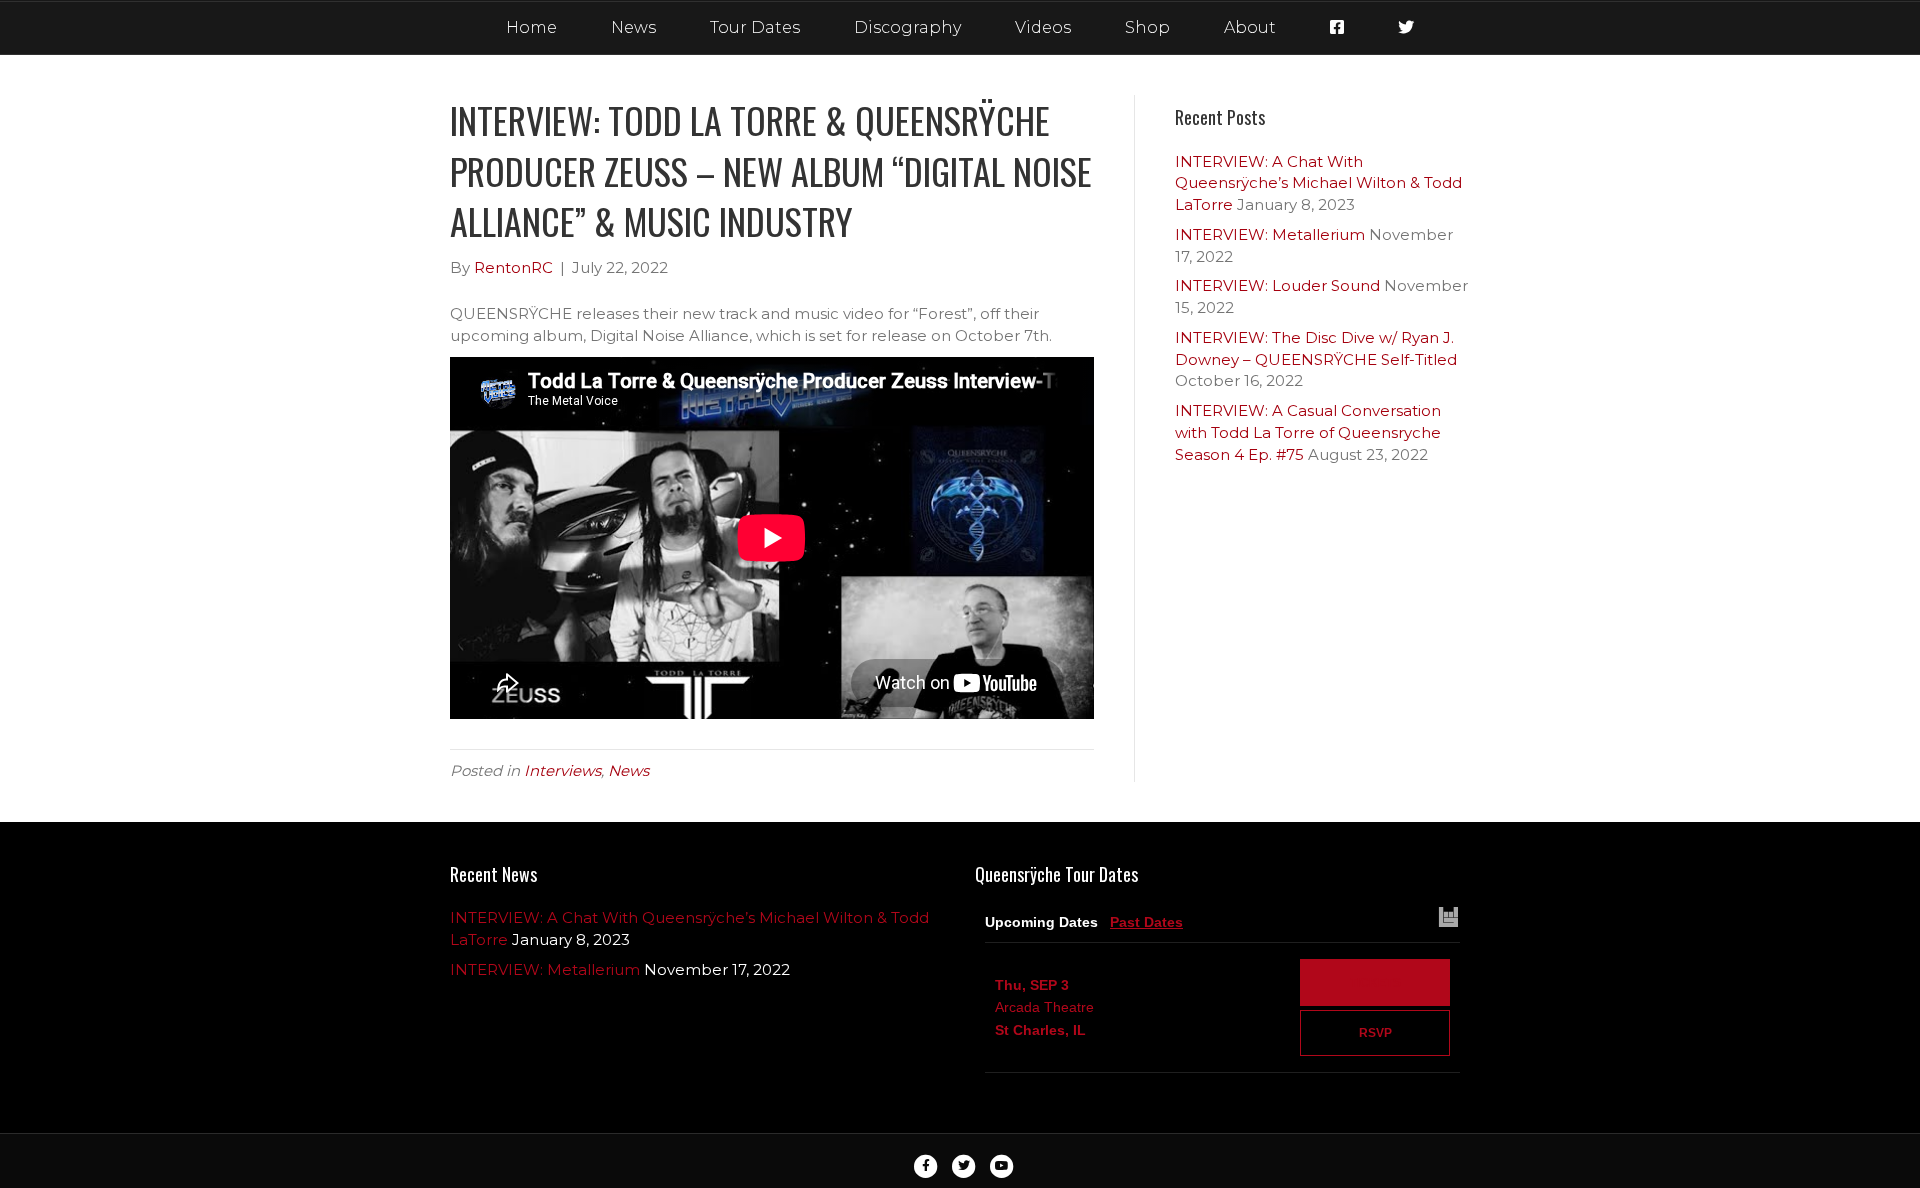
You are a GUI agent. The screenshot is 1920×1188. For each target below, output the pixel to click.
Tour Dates (755, 27)
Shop (1147, 27)
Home (531, 27)
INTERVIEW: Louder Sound (1277, 285)
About (1250, 27)
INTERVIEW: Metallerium (1270, 234)
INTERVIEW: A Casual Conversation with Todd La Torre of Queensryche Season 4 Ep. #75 (1308, 432)
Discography (907, 27)
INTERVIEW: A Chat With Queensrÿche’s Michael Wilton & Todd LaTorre (1318, 183)
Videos (1043, 27)
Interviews (562, 770)
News (633, 27)
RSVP (1375, 1033)
